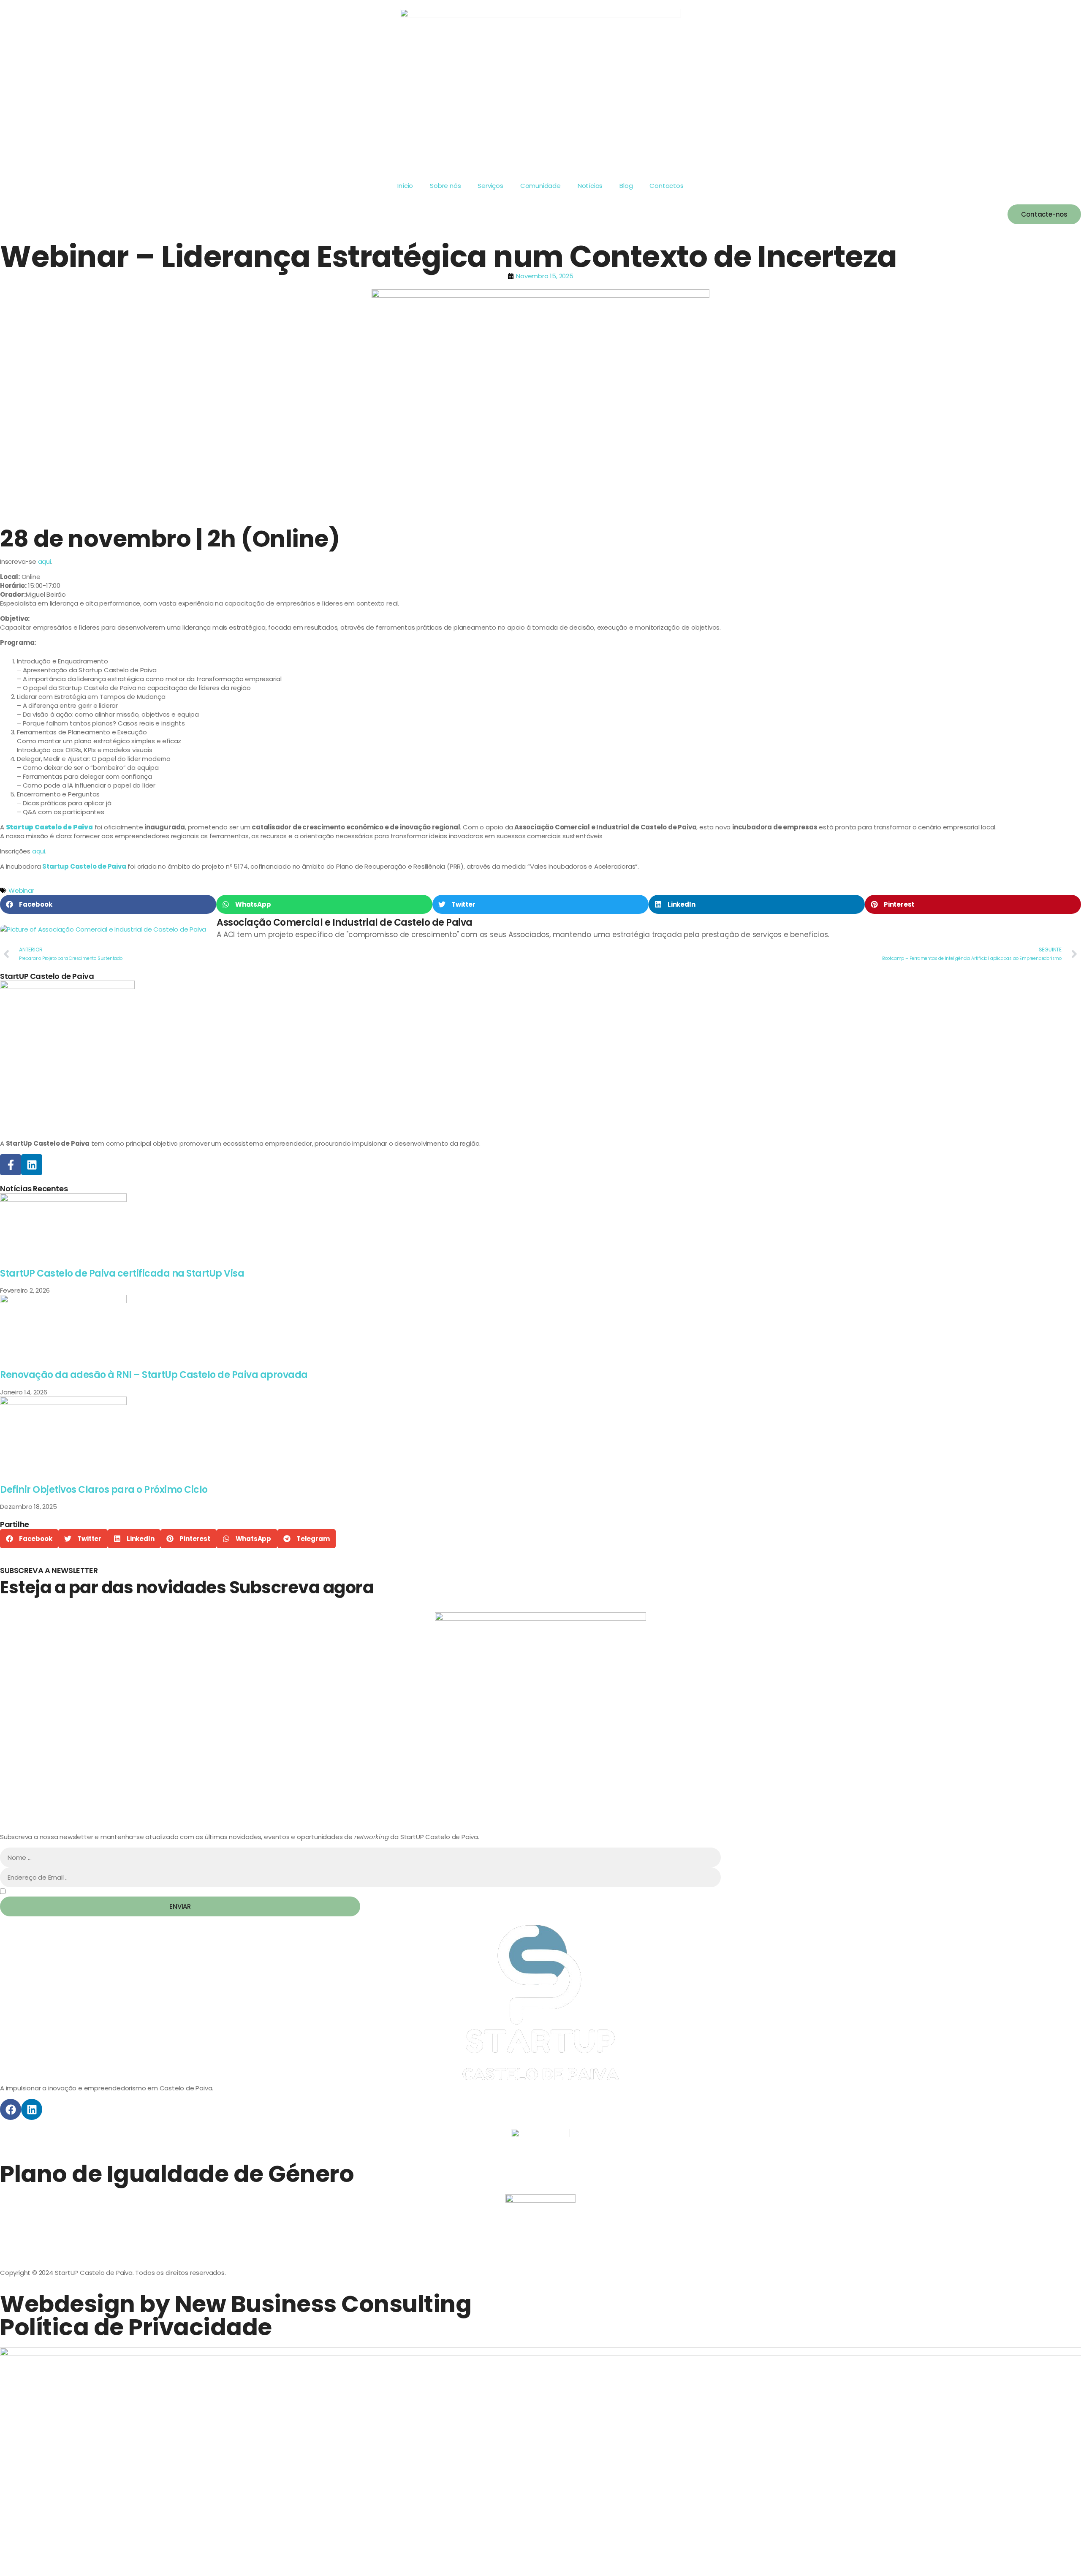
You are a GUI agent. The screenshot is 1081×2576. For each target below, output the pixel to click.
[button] (108, 904)
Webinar (21, 890)
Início (405, 186)
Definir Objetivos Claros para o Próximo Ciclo (104, 1490)
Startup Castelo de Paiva (49, 827)
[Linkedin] (32, 1165)
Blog (626, 186)
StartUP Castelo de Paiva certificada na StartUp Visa (122, 1273)
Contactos (666, 186)
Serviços (490, 186)
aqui (45, 561)
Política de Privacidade (136, 2327)
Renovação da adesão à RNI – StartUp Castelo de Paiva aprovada (154, 1375)
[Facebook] (11, 2109)
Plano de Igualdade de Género (177, 2174)
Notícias (590, 186)
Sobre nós (445, 186)
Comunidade (540, 186)
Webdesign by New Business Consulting (236, 2304)
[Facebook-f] (11, 1165)
